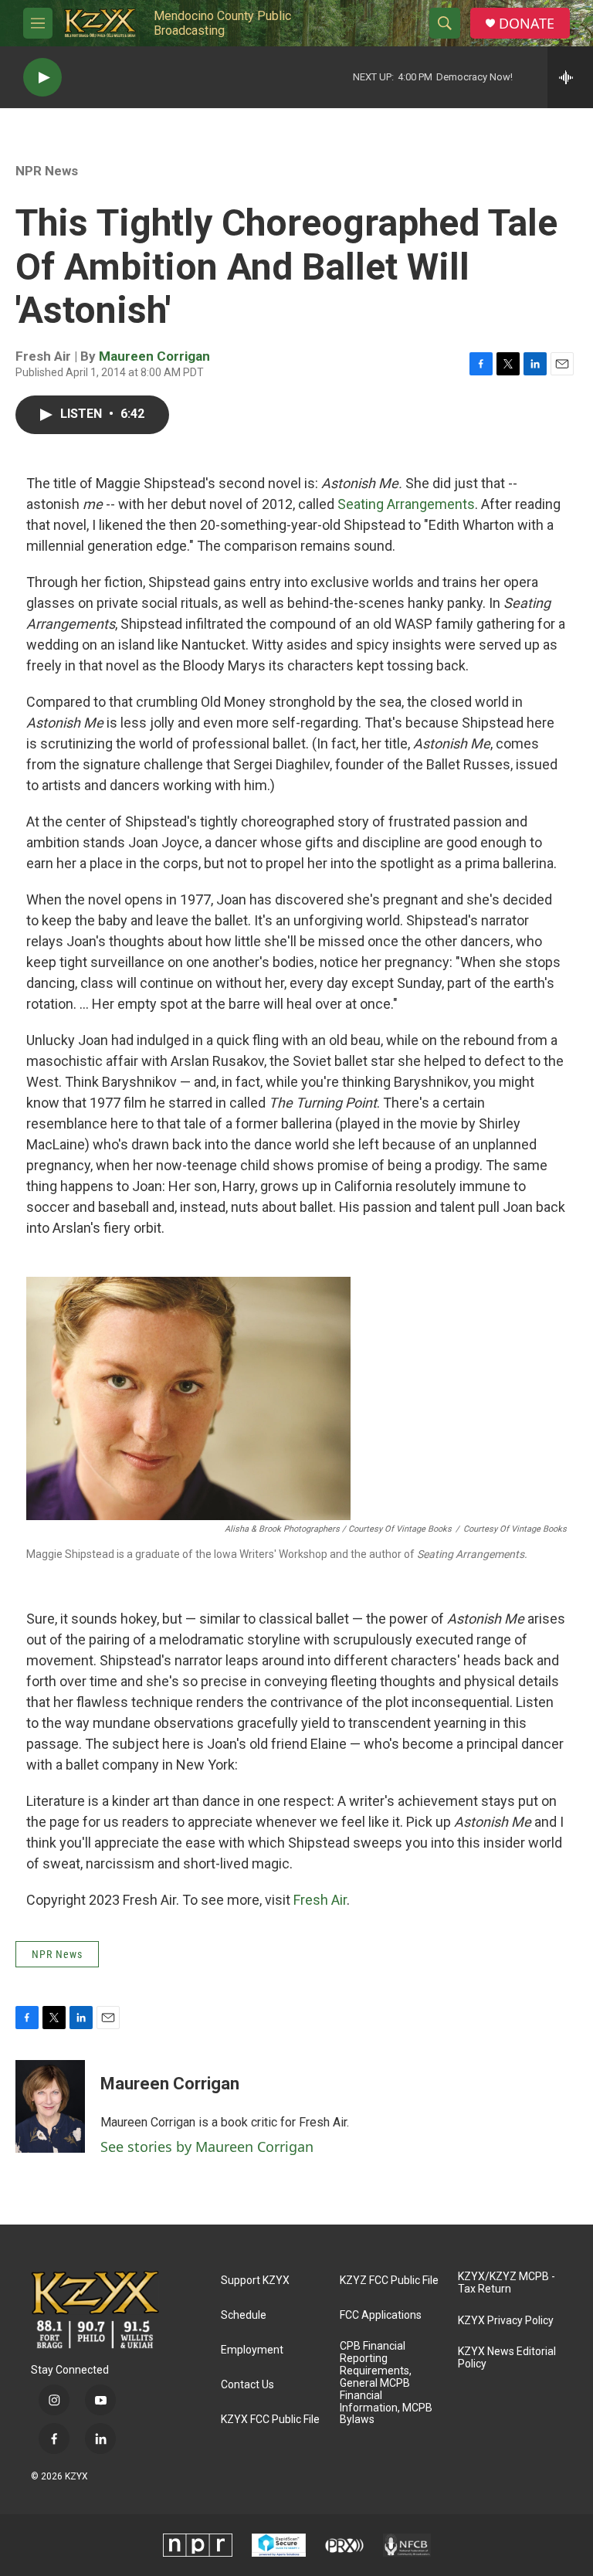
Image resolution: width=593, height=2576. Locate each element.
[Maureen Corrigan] (50, 2106)
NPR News (47, 171)
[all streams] (570, 77)
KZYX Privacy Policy (506, 2321)
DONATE (527, 24)
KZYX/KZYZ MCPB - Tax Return (507, 2283)
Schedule (244, 2315)
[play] (42, 78)
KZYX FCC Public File (270, 2420)
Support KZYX (255, 2281)
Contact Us (247, 2385)
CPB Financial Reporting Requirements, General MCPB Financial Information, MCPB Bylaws (386, 2383)
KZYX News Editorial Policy (507, 2358)
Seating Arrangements (406, 504)
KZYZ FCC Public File (389, 2281)
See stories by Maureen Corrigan (207, 2147)
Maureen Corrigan (154, 356)
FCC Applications (381, 2315)
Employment (252, 2350)
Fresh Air (320, 1900)
